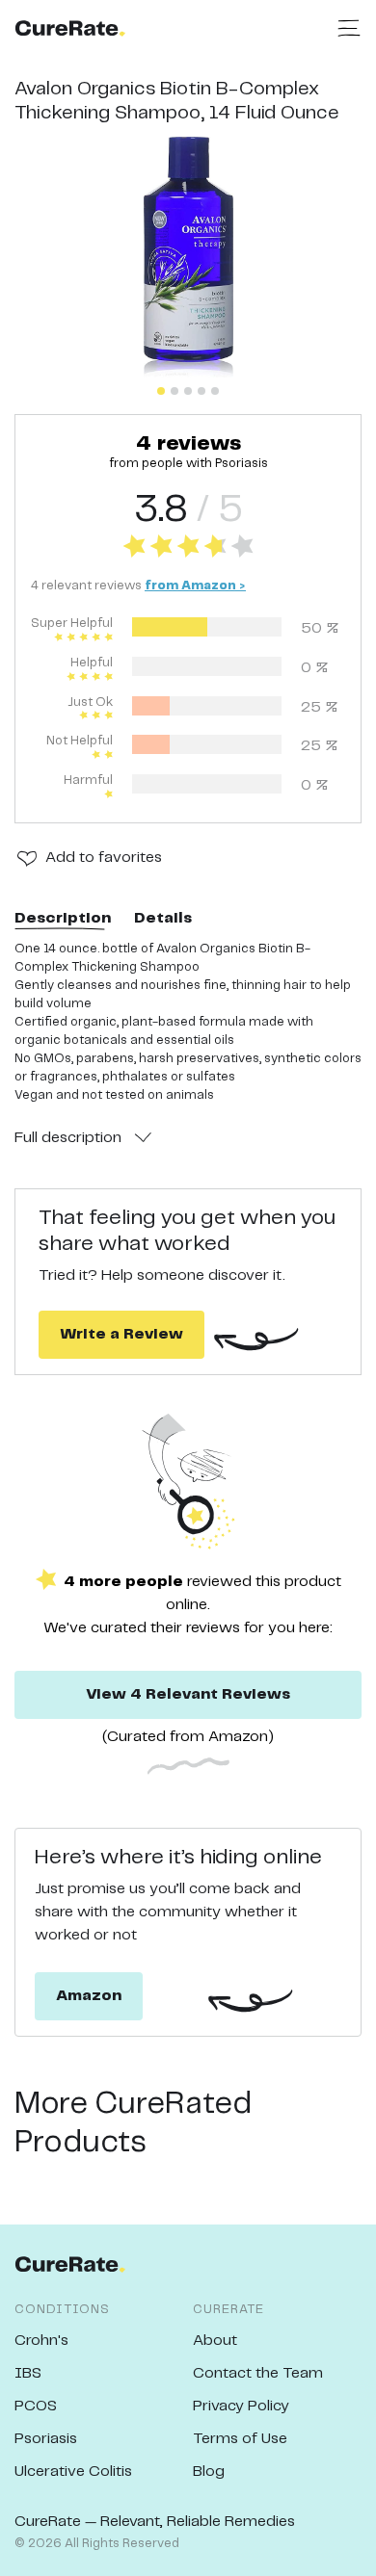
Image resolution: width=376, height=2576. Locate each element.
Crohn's (41, 2341)
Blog (209, 2472)
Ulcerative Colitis (73, 2472)
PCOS (36, 2406)
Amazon (89, 1996)
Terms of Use (240, 2439)
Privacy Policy (241, 2406)
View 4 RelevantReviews (188, 1694)
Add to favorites (104, 858)
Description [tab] (63, 918)
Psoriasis (46, 2439)
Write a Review (121, 1334)
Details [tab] (163, 918)
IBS (28, 2373)
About (215, 2341)
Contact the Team (258, 2373)
